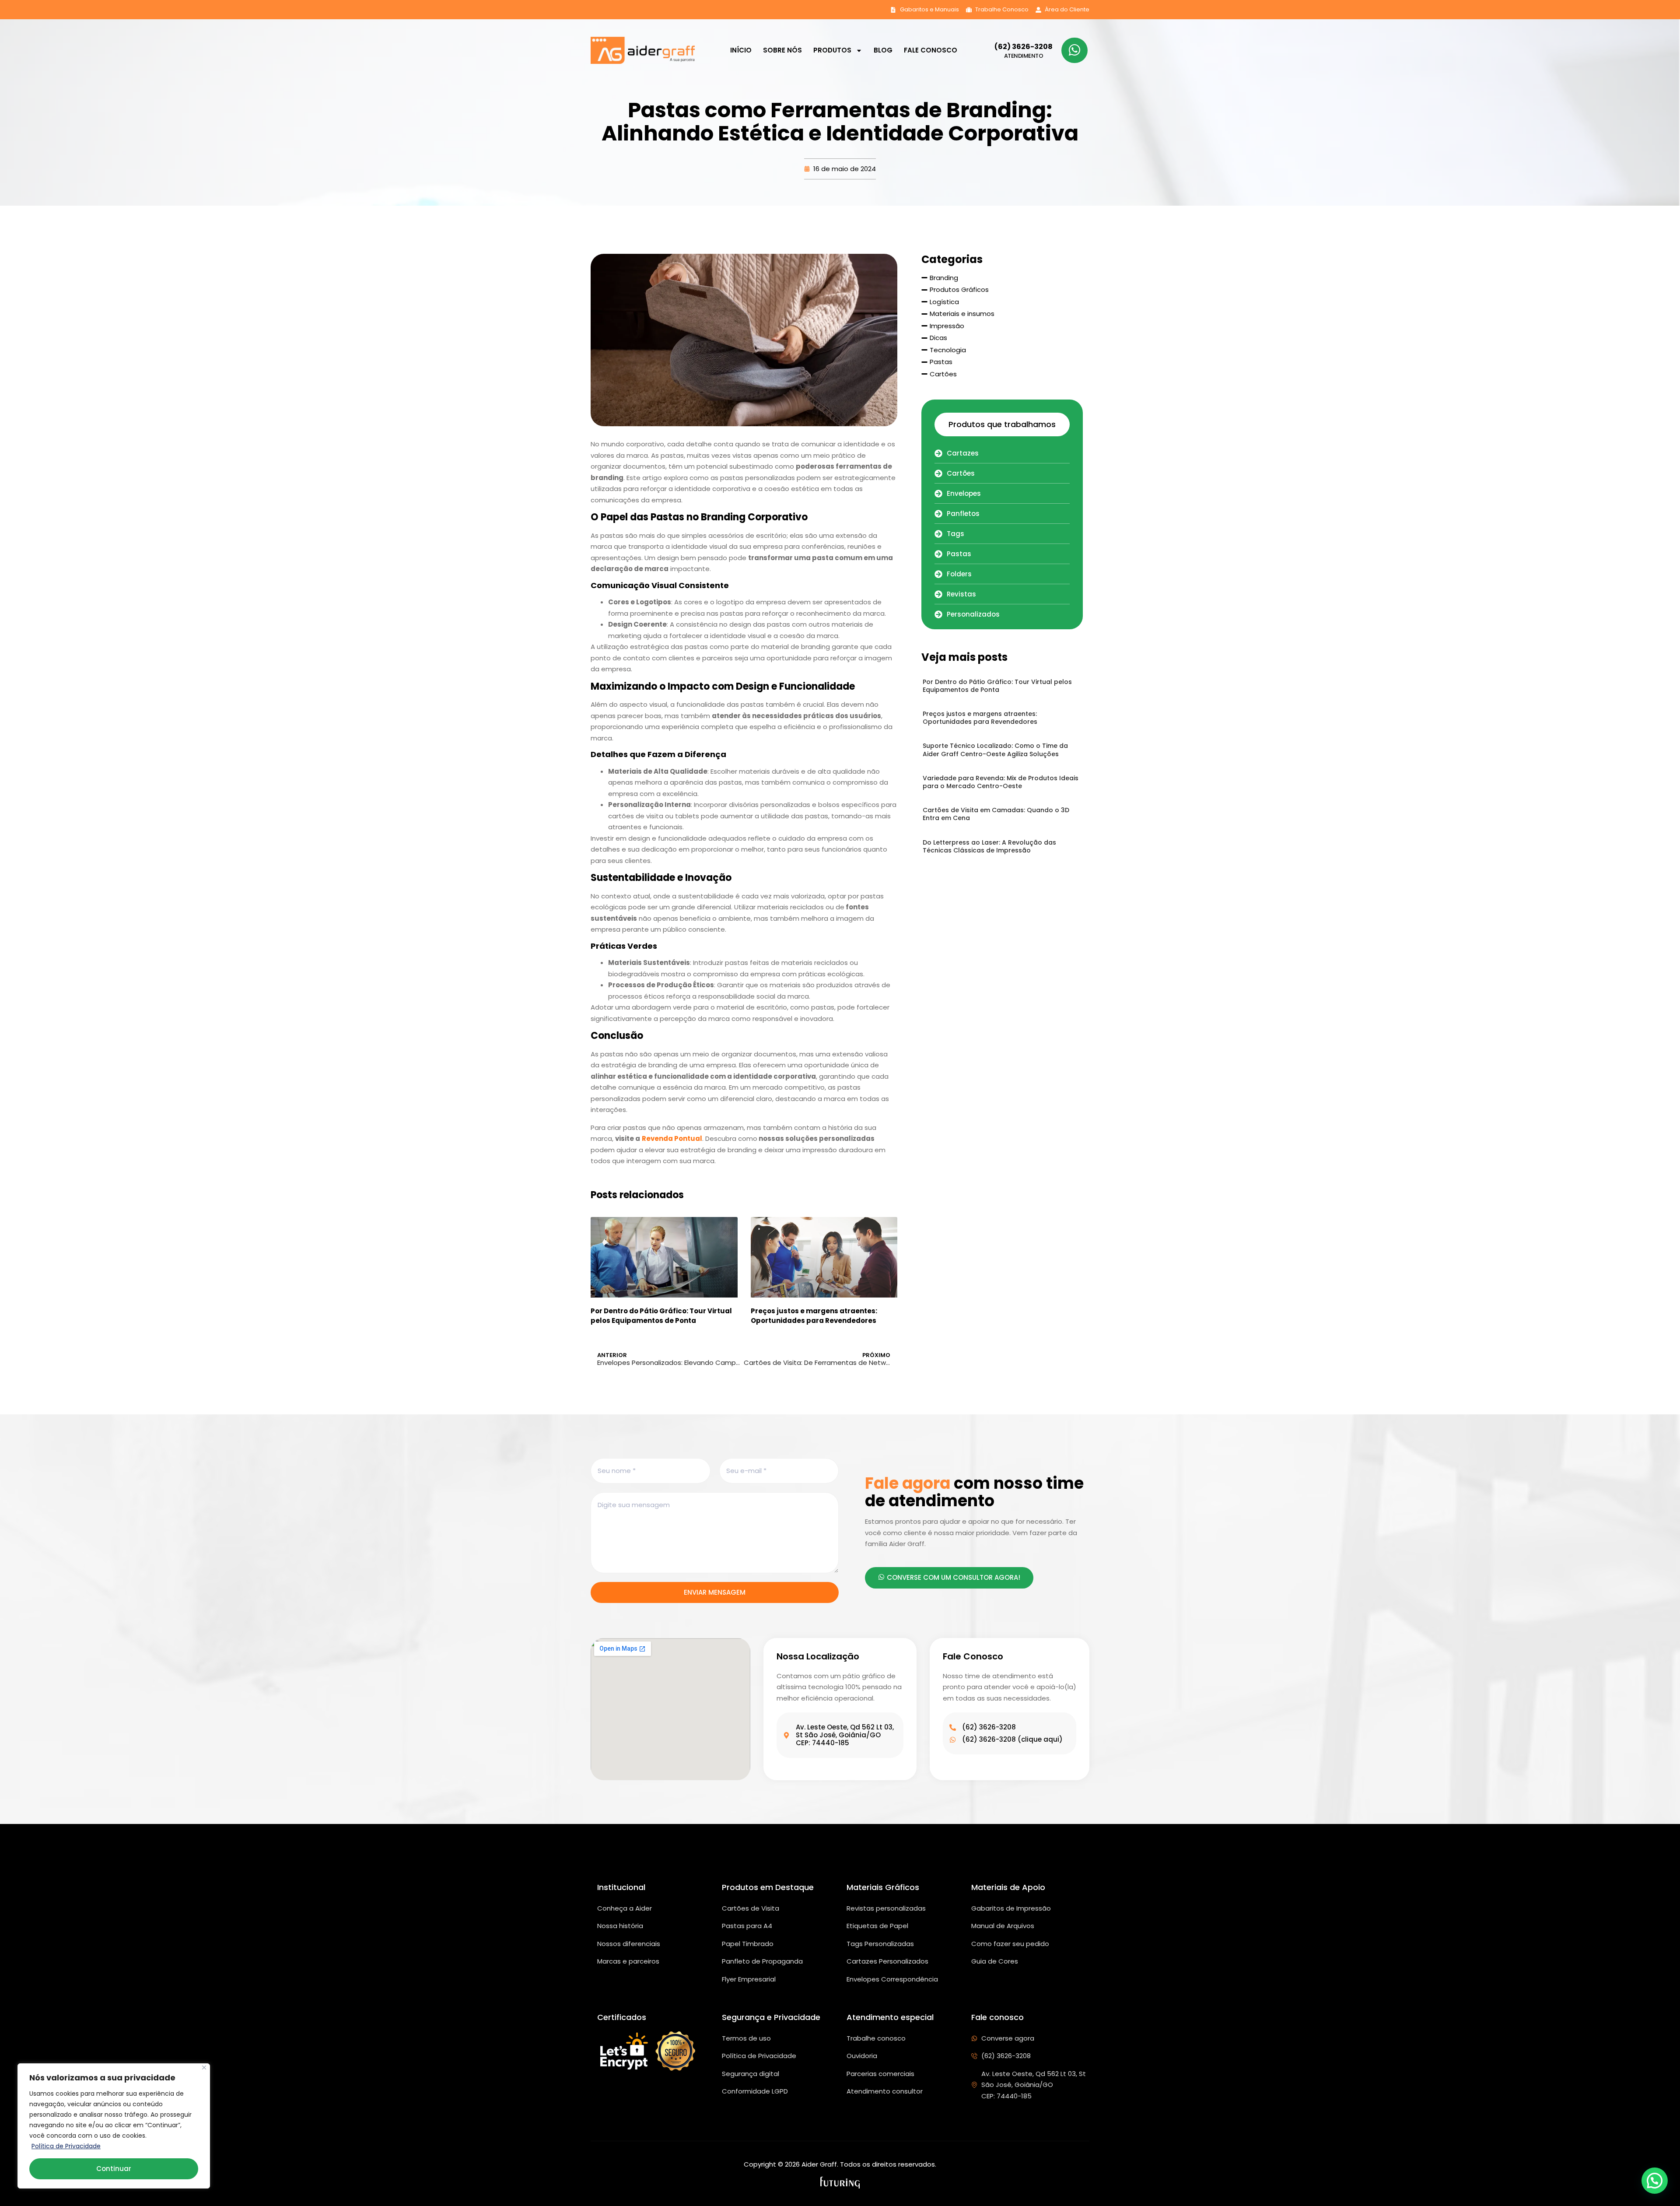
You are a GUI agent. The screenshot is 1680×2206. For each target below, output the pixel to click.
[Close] (204, 2067)
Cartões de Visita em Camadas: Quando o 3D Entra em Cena (996, 814)
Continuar (114, 2169)
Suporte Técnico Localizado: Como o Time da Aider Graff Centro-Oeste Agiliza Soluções (995, 750)
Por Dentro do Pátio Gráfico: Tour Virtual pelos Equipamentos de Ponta (661, 1316)
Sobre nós (782, 50)
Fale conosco (931, 50)
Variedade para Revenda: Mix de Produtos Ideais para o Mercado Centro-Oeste (1001, 782)
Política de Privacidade (66, 2146)
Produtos (832, 50)
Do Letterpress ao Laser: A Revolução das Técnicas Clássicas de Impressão (989, 846)
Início (741, 50)
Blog (883, 50)
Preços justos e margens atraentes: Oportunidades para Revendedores (814, 1316)
